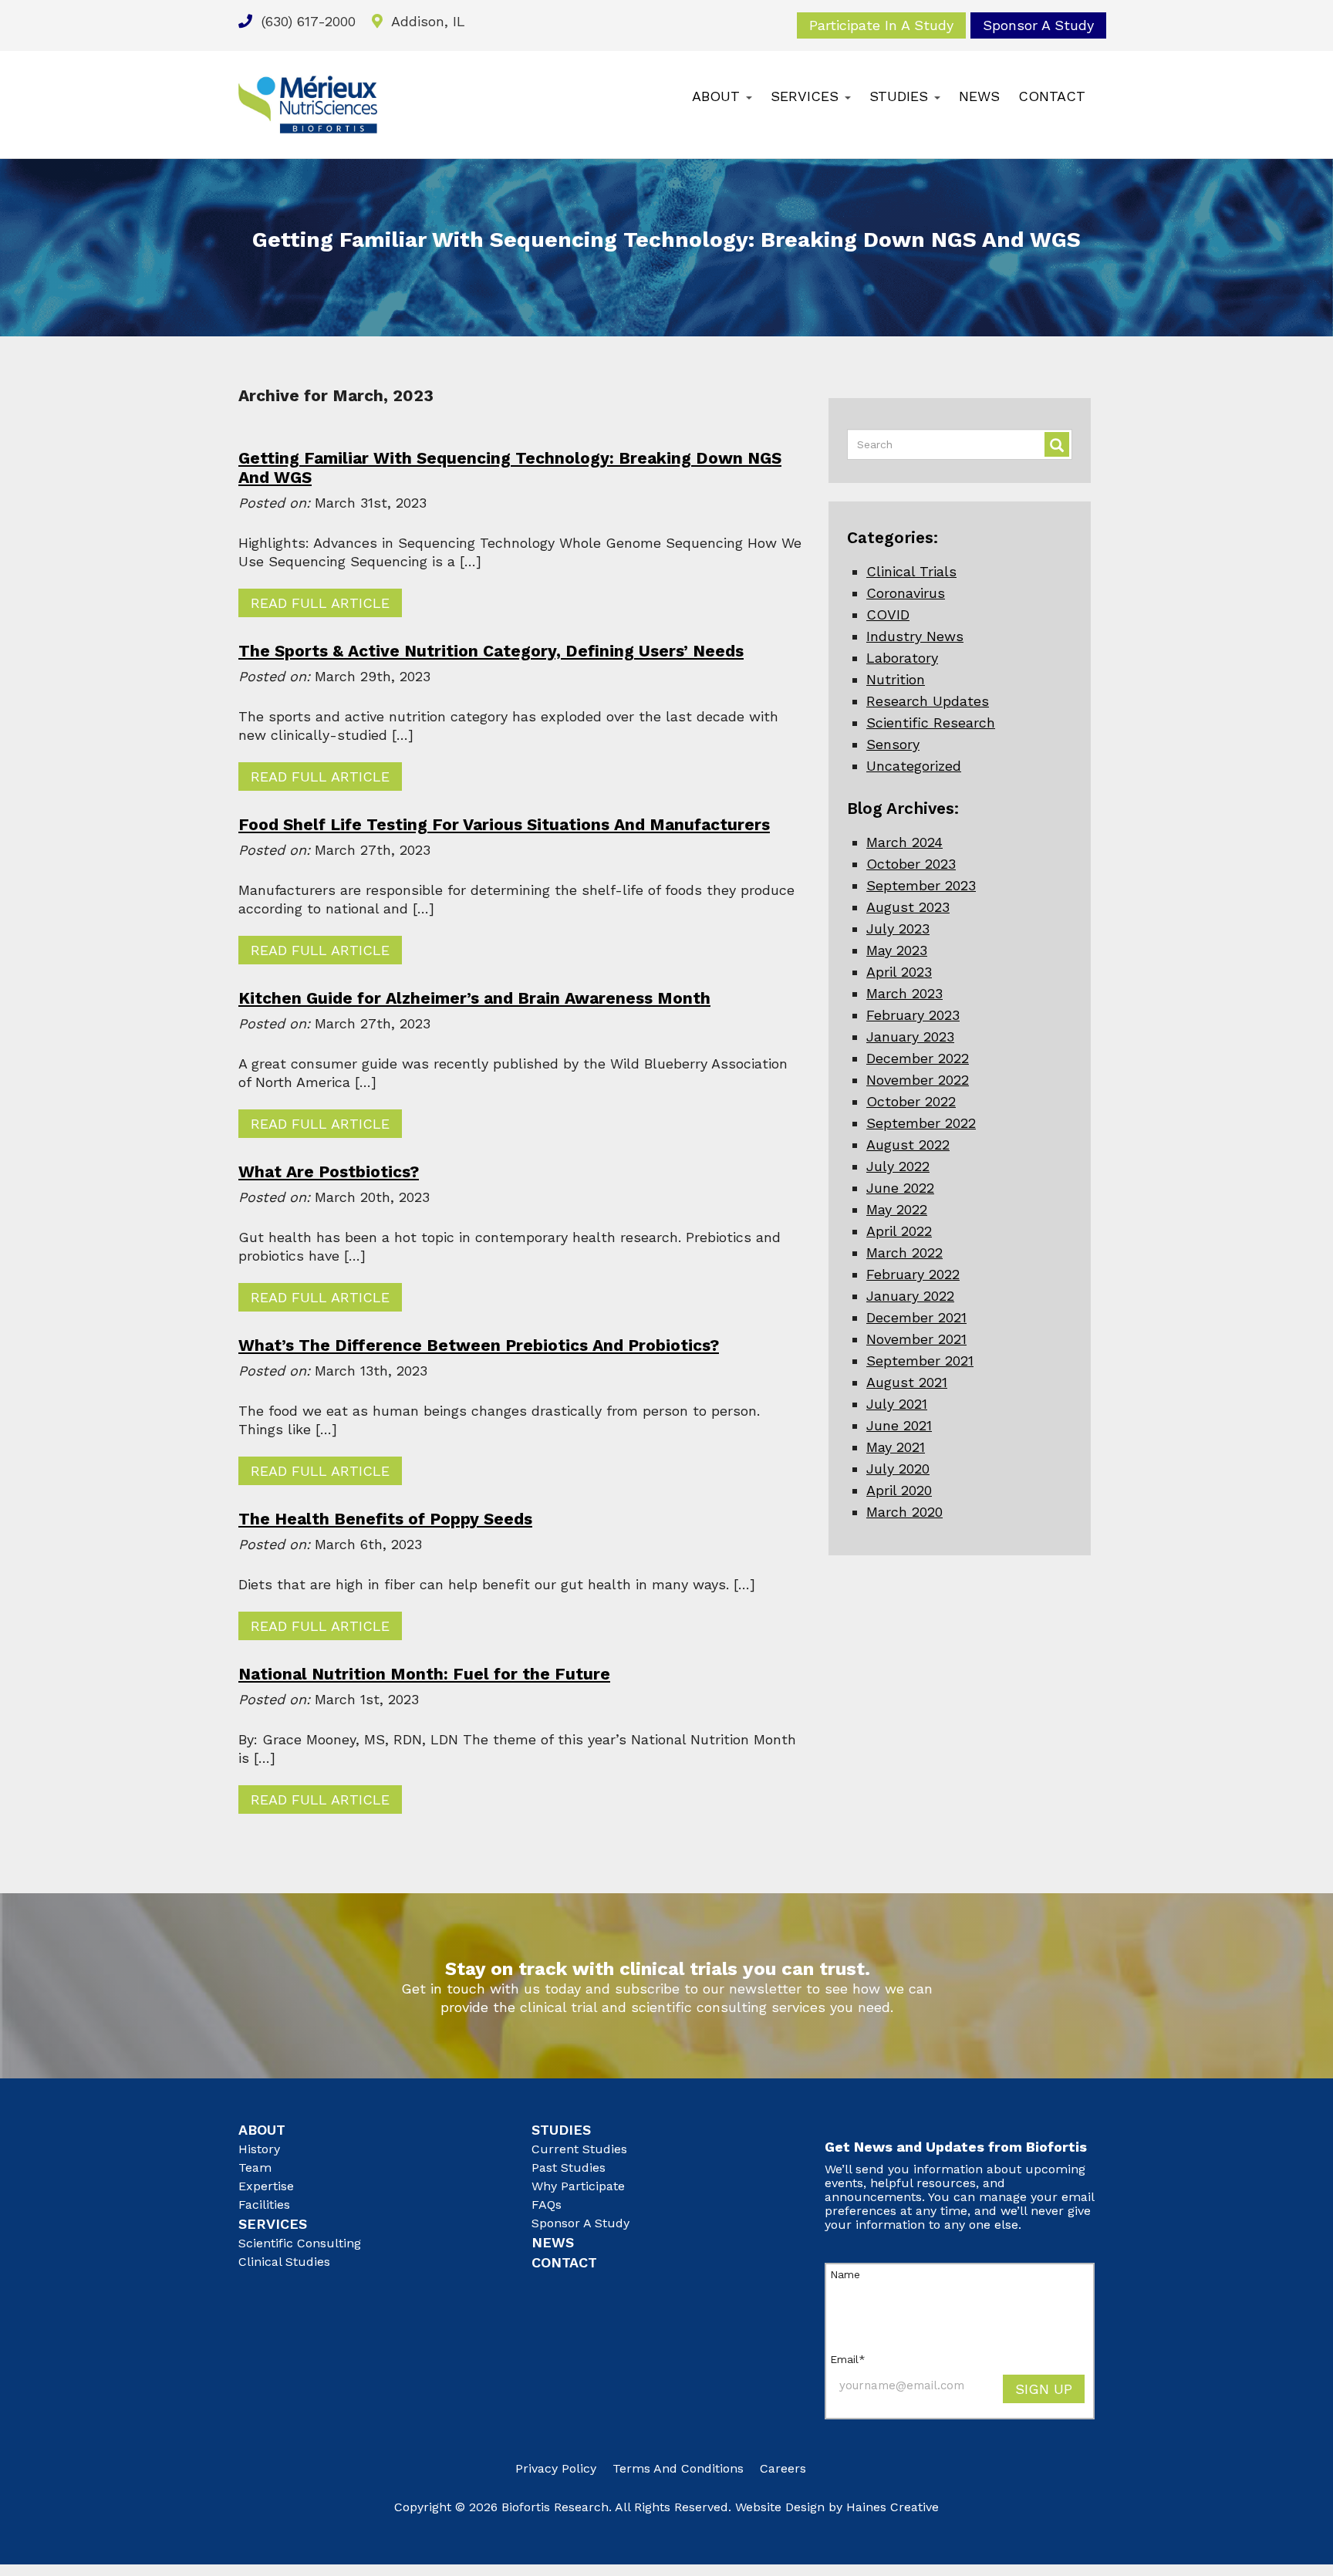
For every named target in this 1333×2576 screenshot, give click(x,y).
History (259, 2149)
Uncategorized (914, 766)
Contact (1052, 96)
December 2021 (916, 1317)
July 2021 (897, 1404)
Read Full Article (320, 603)
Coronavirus (906, 593)
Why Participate (578, 2186)
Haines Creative (893, 2507)
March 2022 (904, 1253)
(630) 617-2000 (306, 21)
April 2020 (899, 1490)
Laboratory (902, 658)
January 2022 (910, 1296)
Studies (901, 96)
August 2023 (908, 907)
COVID (888, 614)
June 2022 (900, 1188)
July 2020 (898, 1469)
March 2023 (904, 993)
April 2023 (899, 972)
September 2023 (921, 885)
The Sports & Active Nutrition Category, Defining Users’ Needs (491, 651)
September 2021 (920, 1361)
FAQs (547, 2205)
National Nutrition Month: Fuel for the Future (424, 1674)
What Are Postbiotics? (329, 1172)
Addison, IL (426, 21)
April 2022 (899, 1231)
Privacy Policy (556, 2468)
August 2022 (908, 1145)
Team (255, 2167)
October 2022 (911, 1101)
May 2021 (896, 1447)
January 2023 (910, 1036)
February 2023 (913, 1015)
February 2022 (913, 1274)
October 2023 (911, 864)
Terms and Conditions (678, 2468)
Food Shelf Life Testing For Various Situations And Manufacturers (504, 824)
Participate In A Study (881, 25)
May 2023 (897, 950)
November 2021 (916, 1339)
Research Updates (928, 701)
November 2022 (918, 1080)
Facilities (264, 2205)
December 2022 (918, 1058)
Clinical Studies (284, 2262)
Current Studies (579, 2149)
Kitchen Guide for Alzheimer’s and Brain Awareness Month (474, 998)
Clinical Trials (911, 571)
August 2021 (907, 1382)
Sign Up (1044, 2389)
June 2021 (899, 1425)
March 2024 (904, 842)
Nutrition (896, 679)
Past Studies (569, 2167)
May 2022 (897, 1209)
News (979, 96)
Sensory (893, 744)
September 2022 (921, 1123)
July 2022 (898, 1166)
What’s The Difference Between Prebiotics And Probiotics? (479, 1345)
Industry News (915, 636)
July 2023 (898, 928)
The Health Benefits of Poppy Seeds (385, 1519)
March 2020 (904, 1512)
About (718, 96)
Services (807, 96)
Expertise (266, 2186)
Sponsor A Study (1038, 25)
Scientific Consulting (300, 2243)
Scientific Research (931, 722)
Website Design (780, 2507)
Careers (783, 2468)
